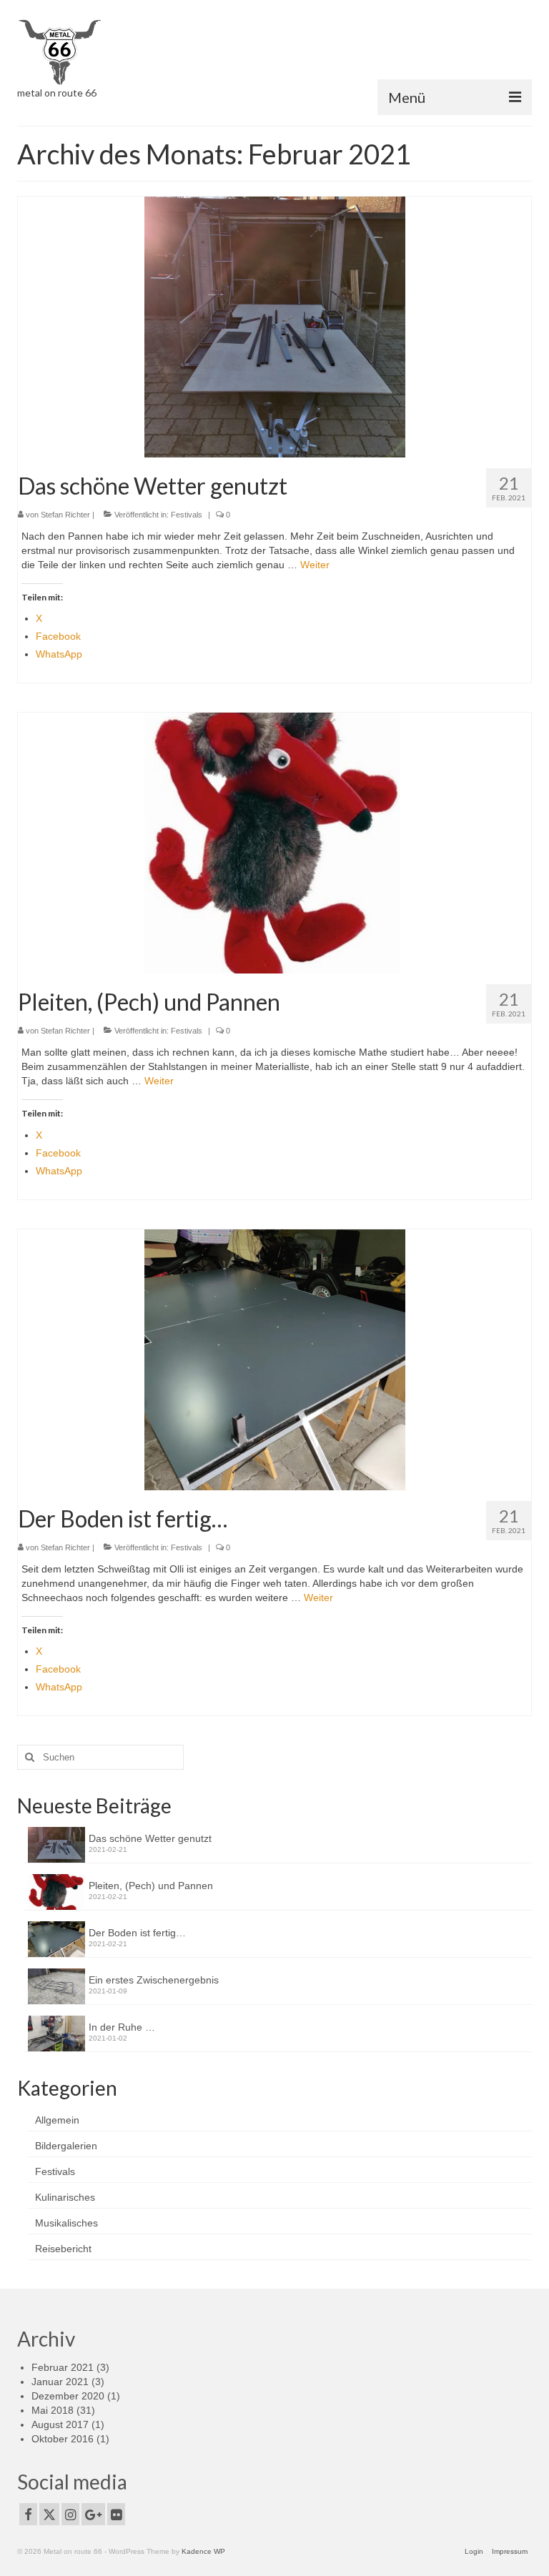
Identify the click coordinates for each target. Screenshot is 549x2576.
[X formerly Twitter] (49, 2514)
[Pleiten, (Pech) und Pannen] (275, 843)
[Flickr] (116, 2514)
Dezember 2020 (68, 2396)
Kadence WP (203, 2551)
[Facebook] (28, 2514)
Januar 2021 (60, 2382)
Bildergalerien (66, 2146)
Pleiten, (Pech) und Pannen (151, 1886)
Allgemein (57, 2120)
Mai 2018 (53, 2410)
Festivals (187, 515)
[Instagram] (70, 2514)
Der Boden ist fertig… (137, 1933)
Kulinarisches (65, 2197)
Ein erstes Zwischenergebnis (154, 1980)
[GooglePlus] (93, 2514)
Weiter (315, 565)
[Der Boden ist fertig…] (275, 1359)
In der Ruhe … (122, 2027)
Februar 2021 (63, 2367)
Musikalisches (66, 2223)
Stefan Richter (65, 515)
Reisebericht (63, 2249)
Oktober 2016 (63, 2439)
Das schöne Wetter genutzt (150, 1838)
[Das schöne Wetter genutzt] (275, 326)
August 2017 (60, 2424)
